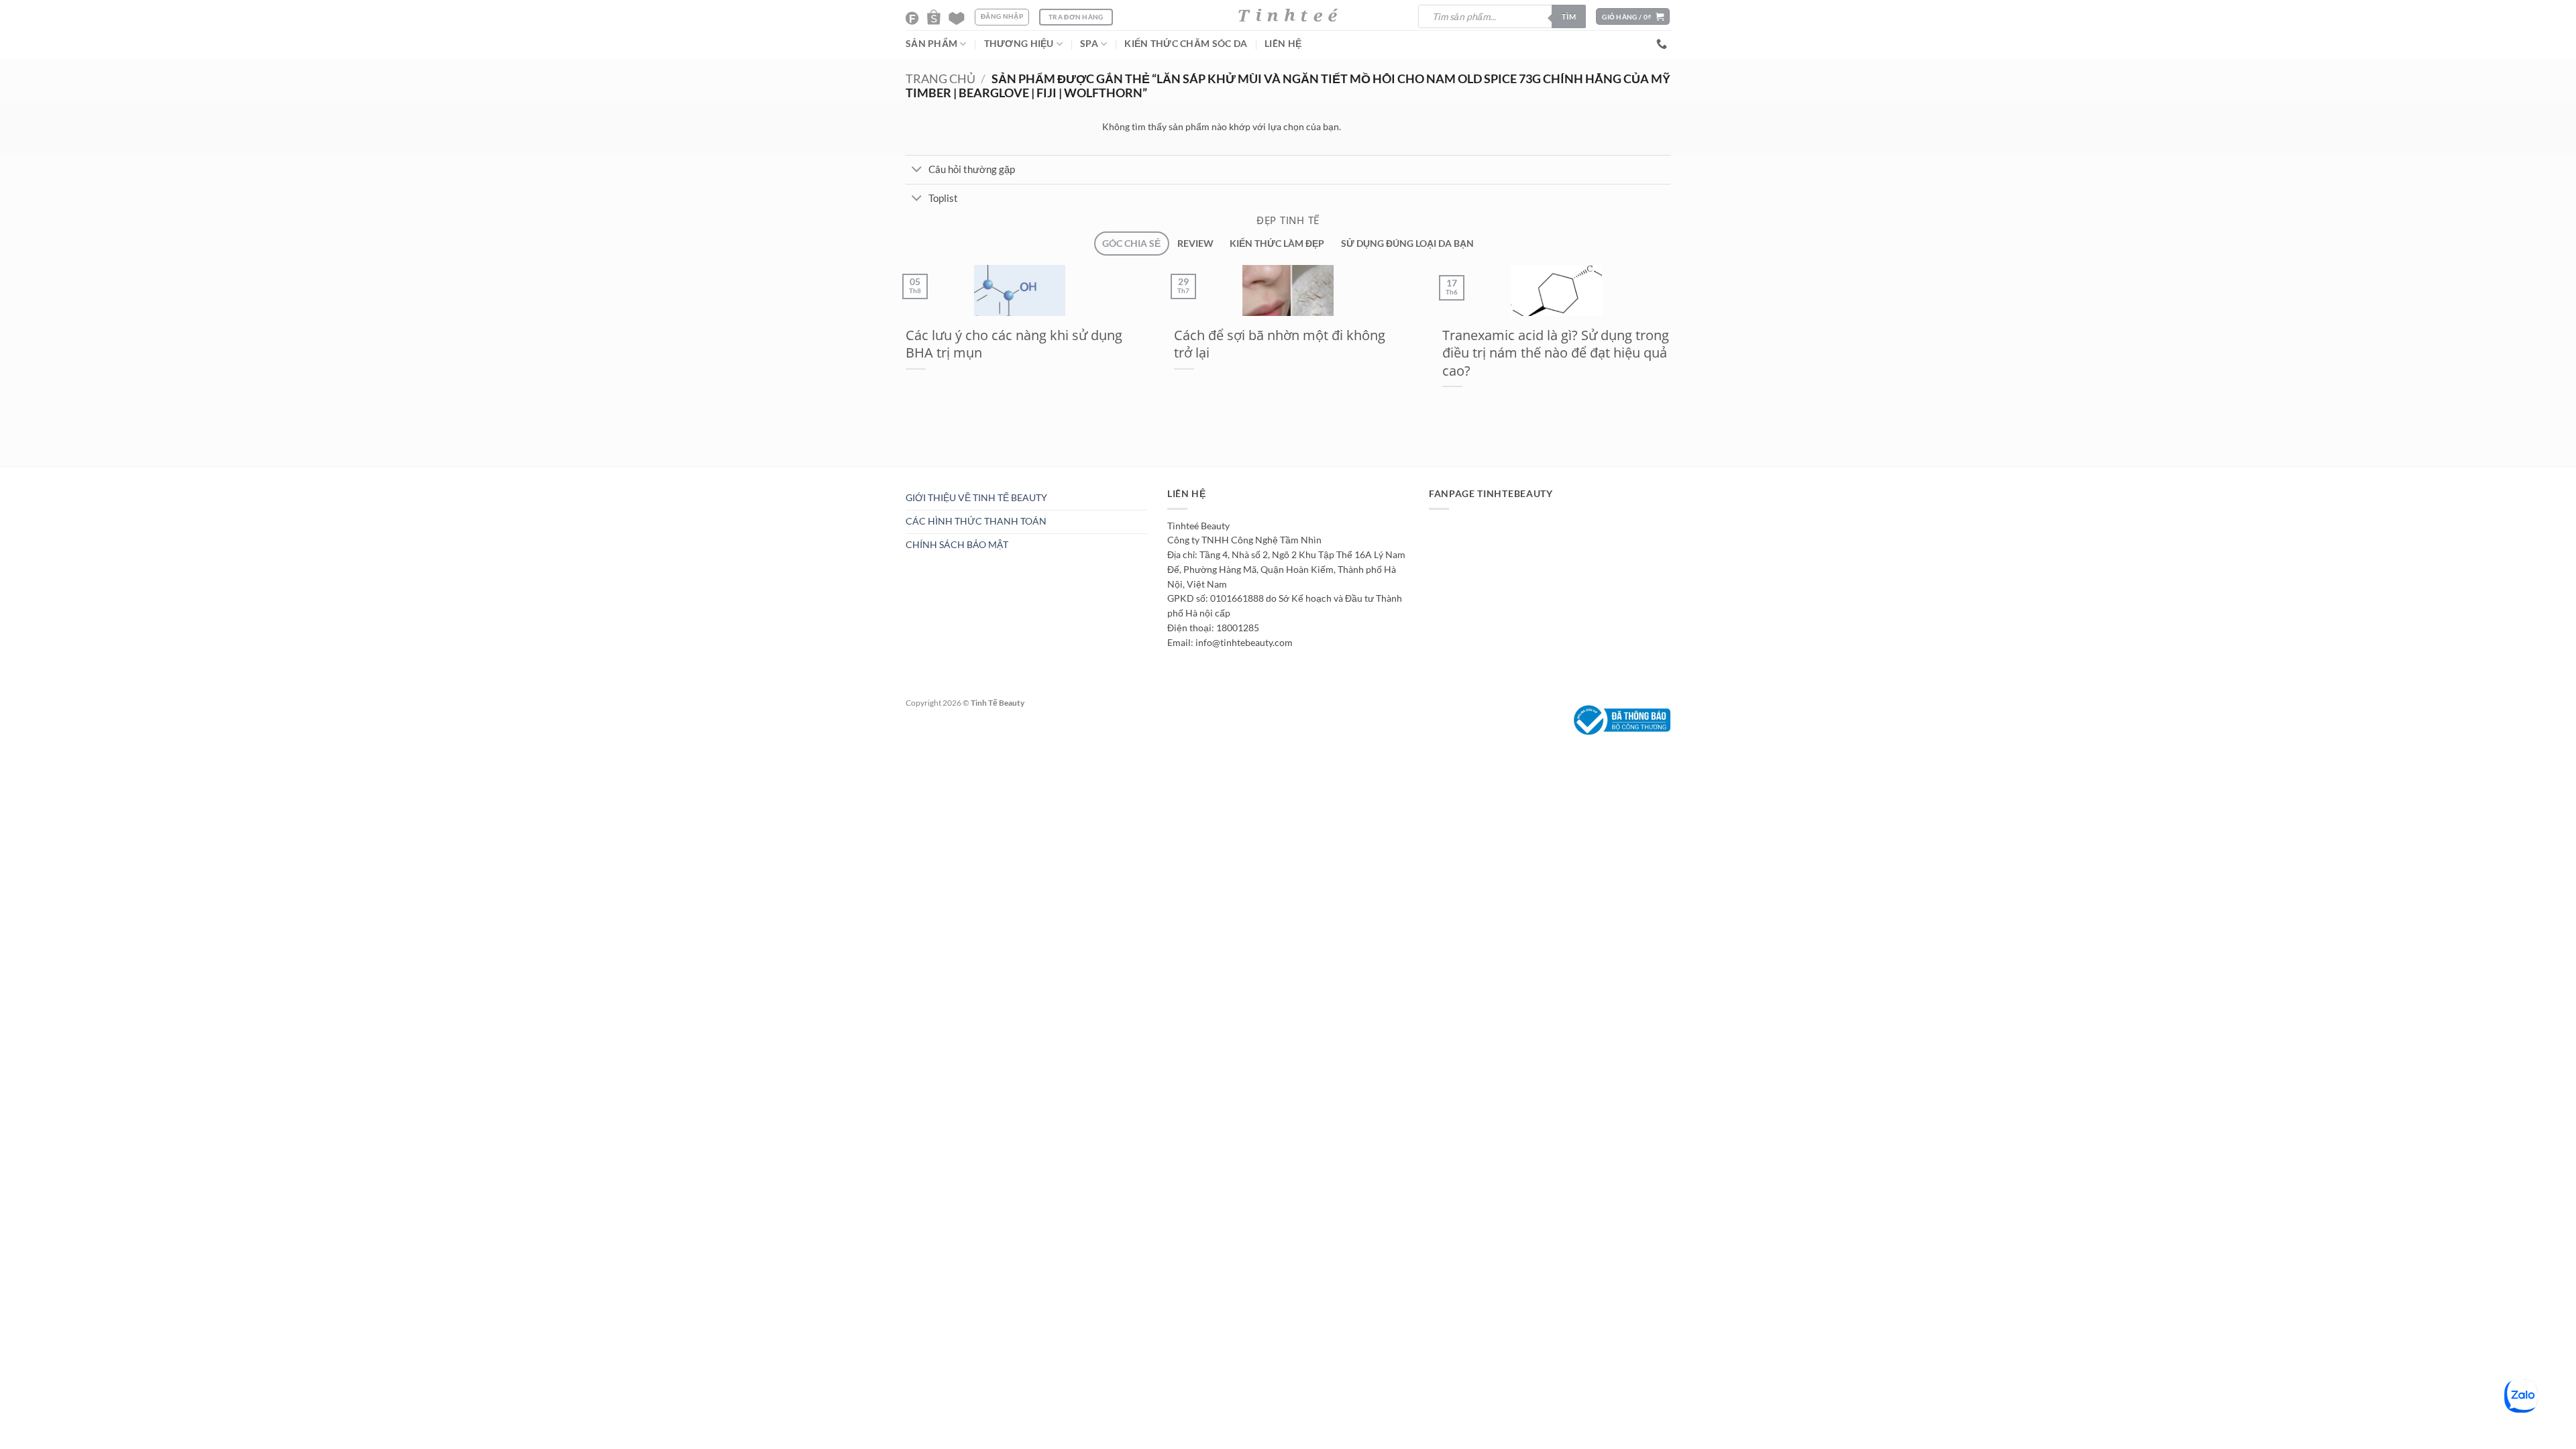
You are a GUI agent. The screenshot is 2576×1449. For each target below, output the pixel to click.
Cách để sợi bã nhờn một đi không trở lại (1280, 344)
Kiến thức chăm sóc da (1186, 44)
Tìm (1569, 16)
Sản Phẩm (931, 44)
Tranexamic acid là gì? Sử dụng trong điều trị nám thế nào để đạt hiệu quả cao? (1556, 353)
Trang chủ (941, 79)
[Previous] (897, 473)
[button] (1633, 16)
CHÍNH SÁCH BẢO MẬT (957, 545)
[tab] (1131, 244)
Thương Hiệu (1019, 44)
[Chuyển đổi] (917, 170)
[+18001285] (1663, 44)
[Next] (928, 473)
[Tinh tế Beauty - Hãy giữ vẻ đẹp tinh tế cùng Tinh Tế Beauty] (1288, 15)
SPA (1089, 44)
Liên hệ (1283, 44)
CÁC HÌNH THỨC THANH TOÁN (976, 521)
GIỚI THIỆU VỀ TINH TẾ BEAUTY (976, 498)
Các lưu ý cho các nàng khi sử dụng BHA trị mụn (1014, 344)
